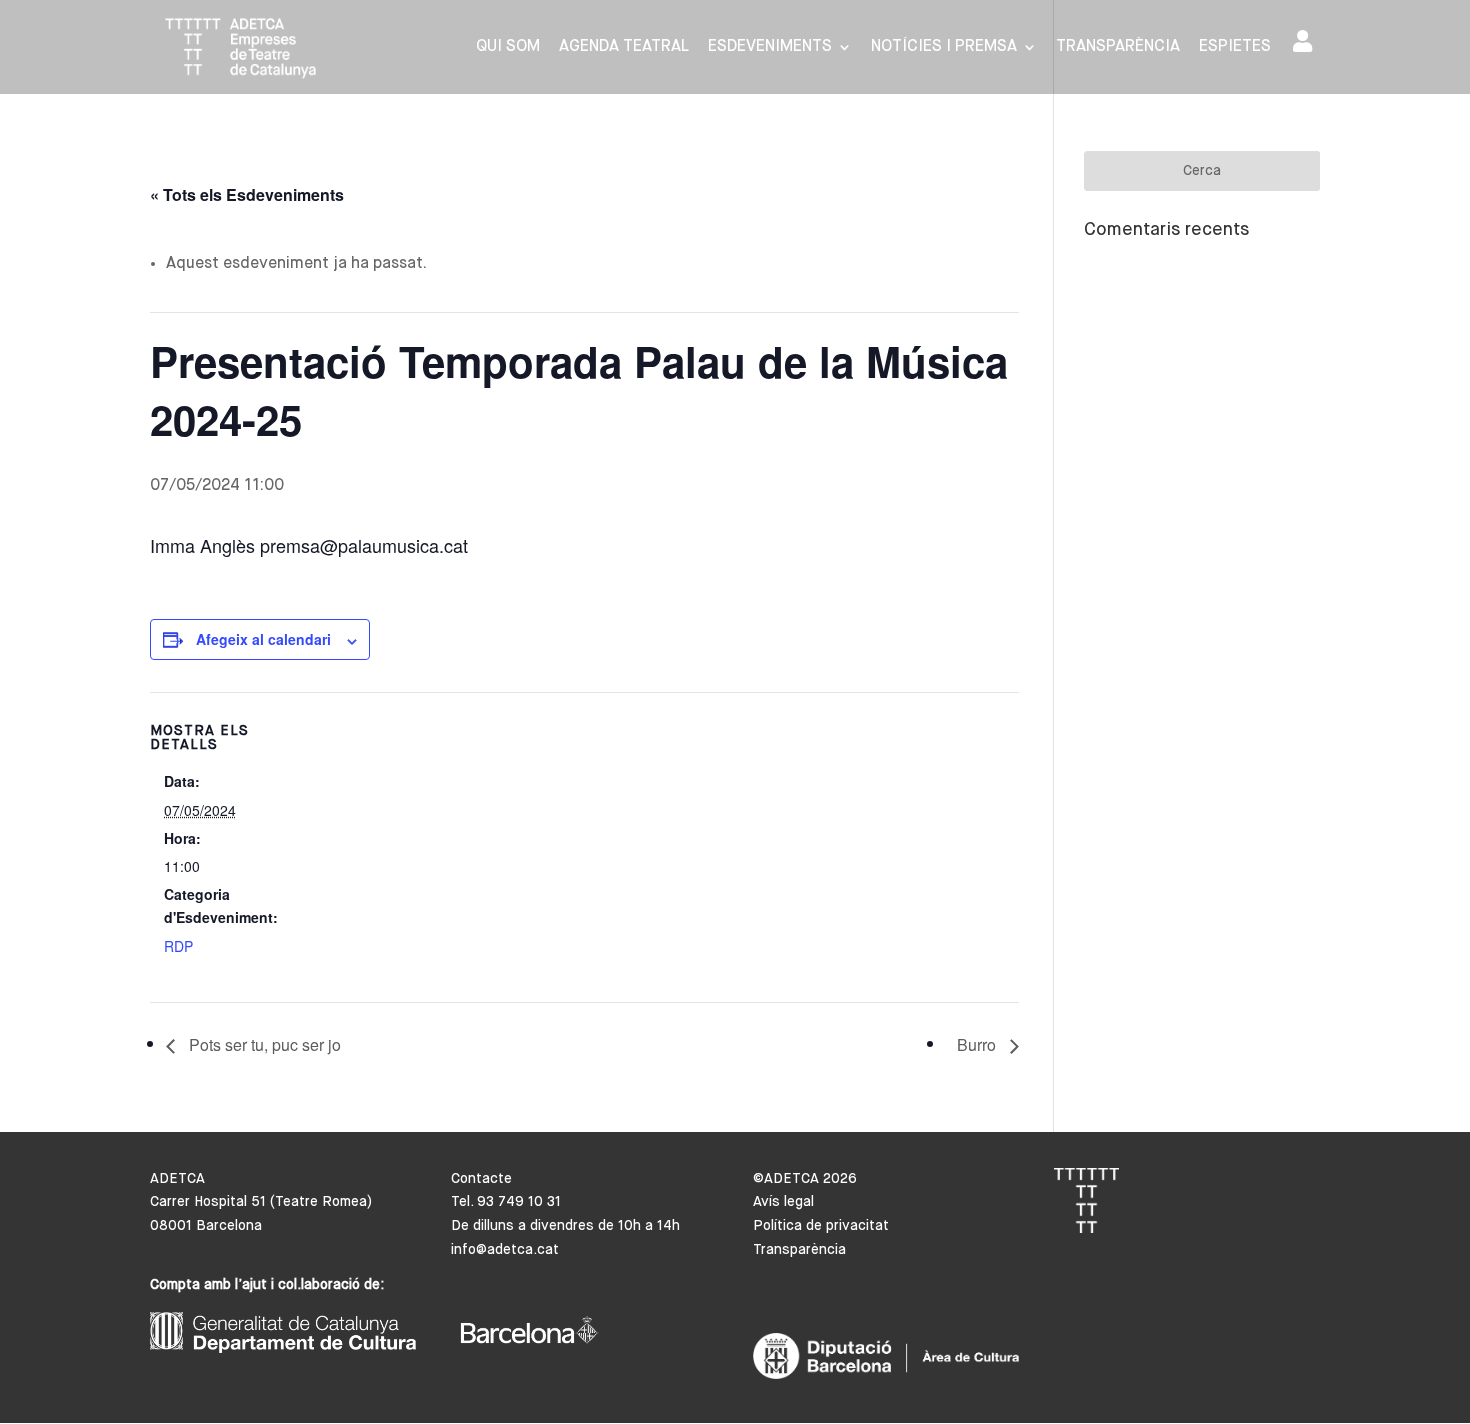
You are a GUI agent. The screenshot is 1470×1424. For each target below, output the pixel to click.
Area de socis (1306, 45)
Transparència (1118, 47)
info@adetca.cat (505, 1250)
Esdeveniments (770, 47)
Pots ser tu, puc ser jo (263, 1044)
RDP (178, 946)
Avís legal (783, 1202)
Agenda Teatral (624, 47)
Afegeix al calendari (263, 639)
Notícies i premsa (944, 47)
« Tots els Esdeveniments (247, 194)
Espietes (1235, 47)
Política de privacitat (821, 1226)
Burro (978, 1044)
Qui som (508, 47)
